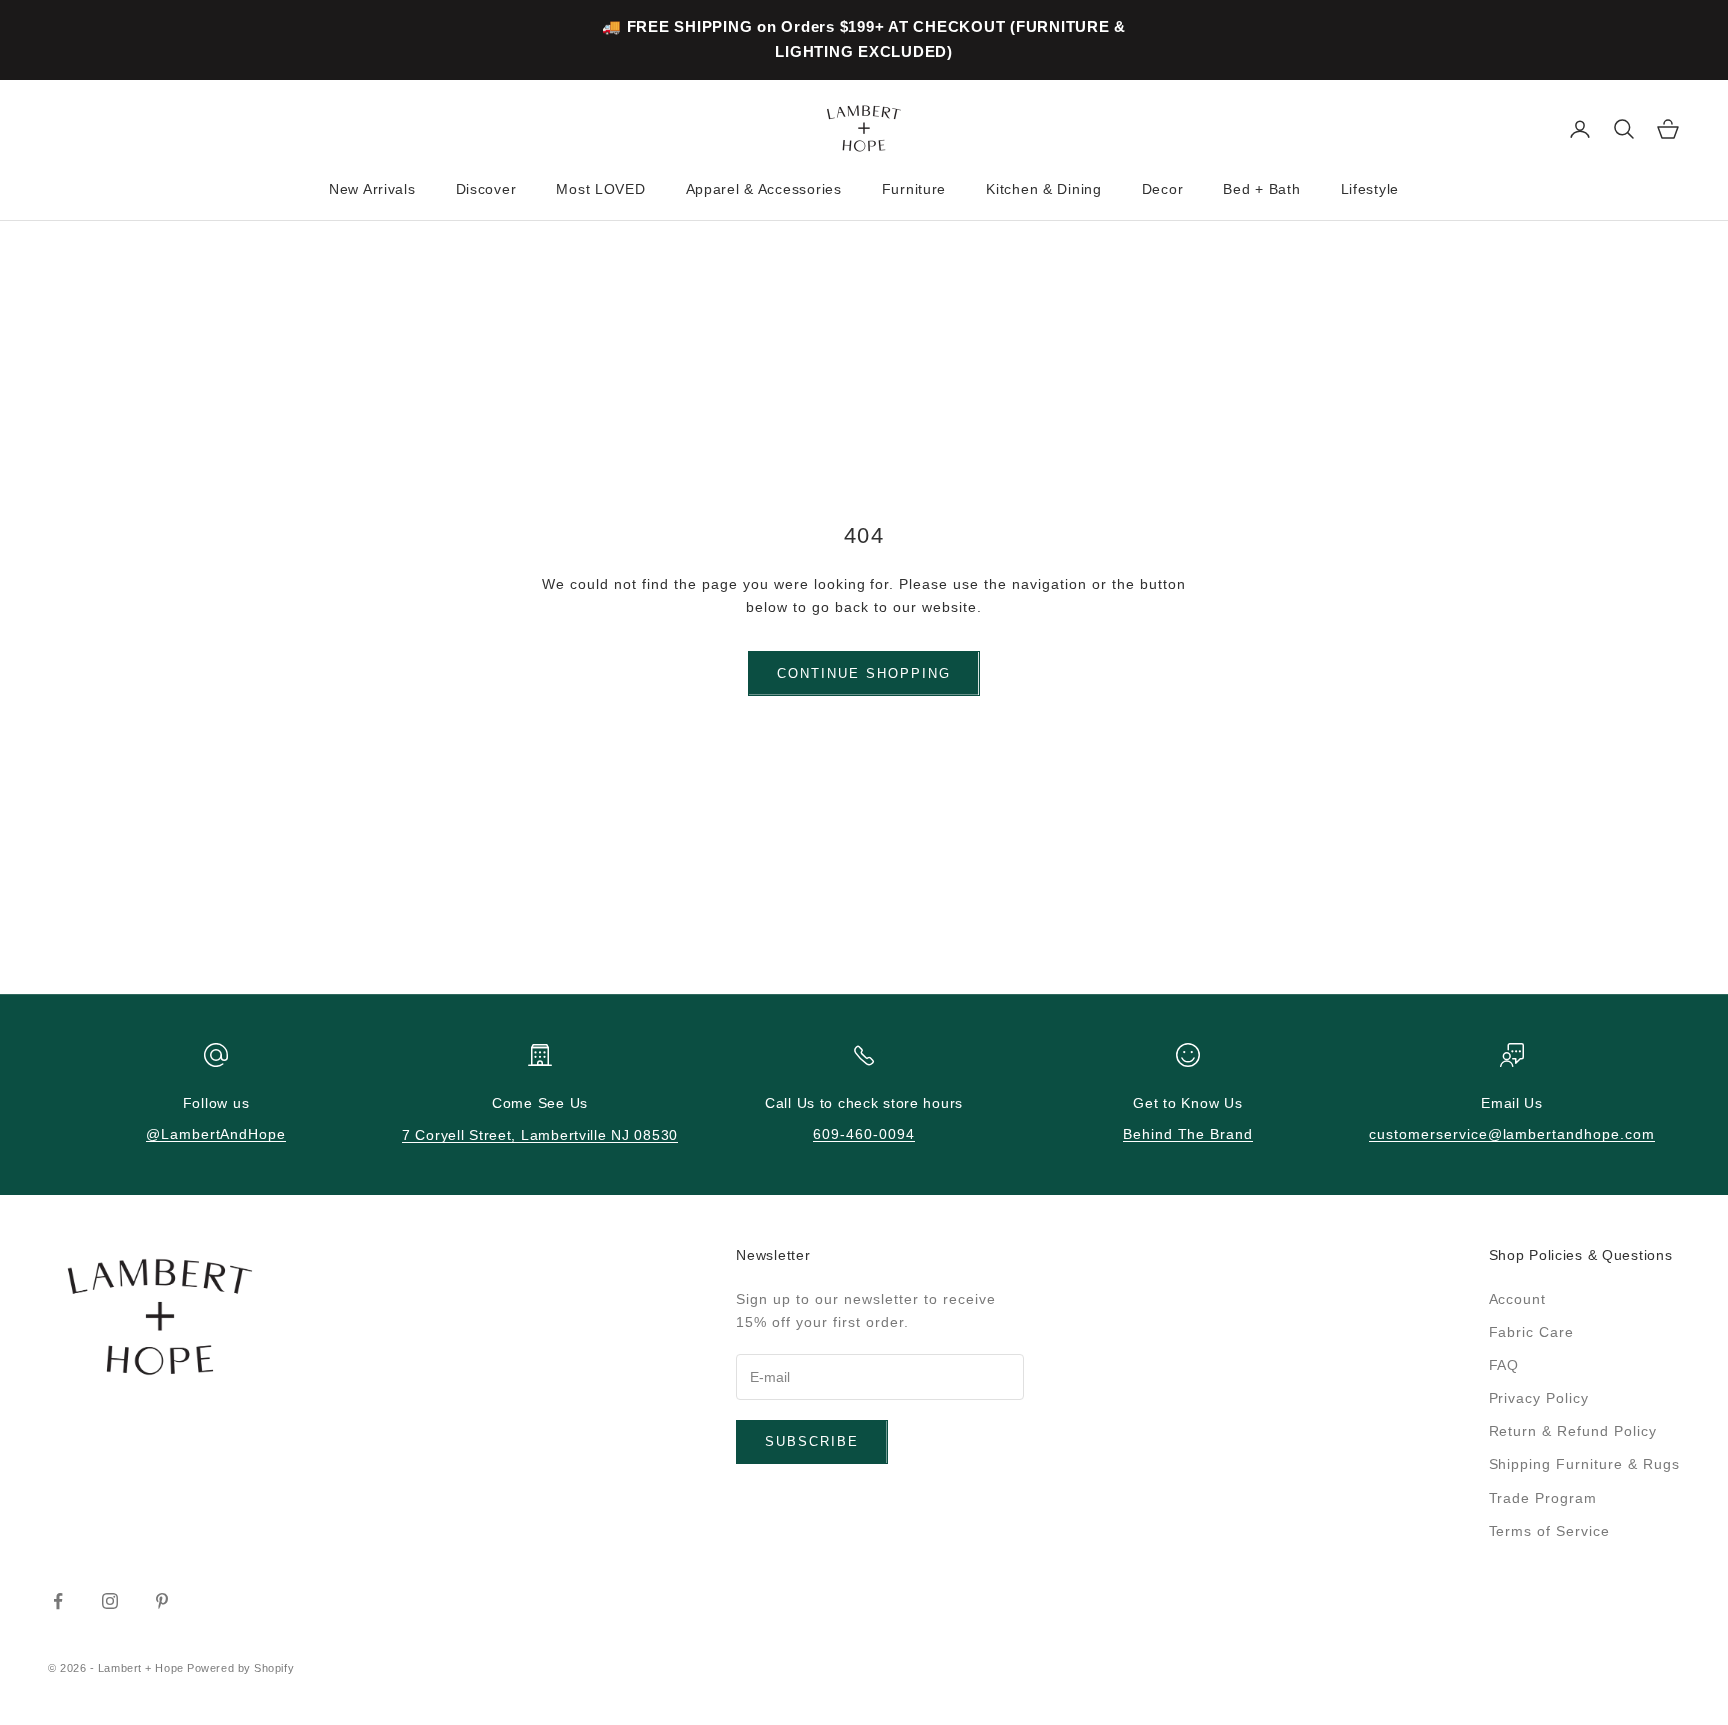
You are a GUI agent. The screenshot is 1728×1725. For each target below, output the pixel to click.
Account (1518, 1299)
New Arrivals (372, 189)
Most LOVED (600, 189)
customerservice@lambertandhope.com (1512, 1134)
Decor (1163, 189)
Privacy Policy (1539, 1398)
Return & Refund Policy (1573, 1431)
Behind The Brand (1188, 1134)
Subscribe (812, 1441)
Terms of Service (1550, 1531)
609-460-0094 (864, 1134)
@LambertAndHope (216, 1134)
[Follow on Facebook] (58, 1601)
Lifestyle (1370, 189)
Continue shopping (863, 673)
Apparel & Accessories (764, 189)
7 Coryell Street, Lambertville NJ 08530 (540, 1135)
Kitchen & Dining (1044, 189)
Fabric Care (1532, 1332)
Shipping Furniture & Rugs (1585, 1464)
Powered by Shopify (240, 1668)
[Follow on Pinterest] (162, 1601)
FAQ (1504, 1365)
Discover (486, 189)
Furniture (914, 189)
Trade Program (1543, 1498)
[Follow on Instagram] (110, 1601)
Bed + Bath (1261, 189)
